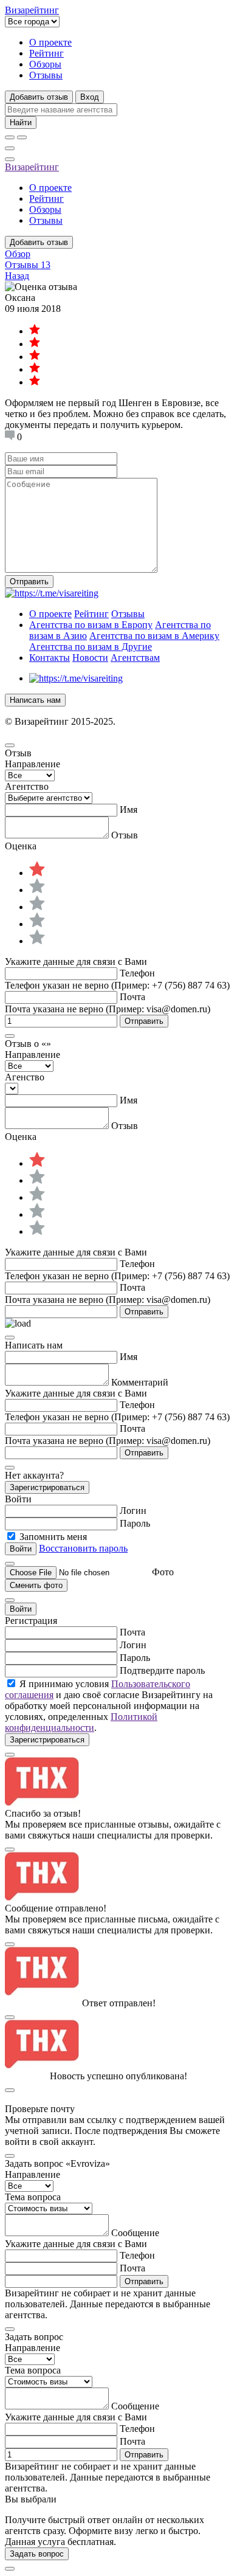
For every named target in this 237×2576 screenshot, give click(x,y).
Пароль (135, 1523)
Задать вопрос (37, 2554)
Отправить (29, 582)
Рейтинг (46, 53)
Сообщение (135, 2233)
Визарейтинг (32, 167)
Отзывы (46, 75)
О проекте (50, 42)
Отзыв (125, 835)
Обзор (18, 254)
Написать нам (35, 700)
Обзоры (45, 64)
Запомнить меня (53, 1537)
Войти (21, 1609)
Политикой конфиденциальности (81, 1722)
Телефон (137, 973)
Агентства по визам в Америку (154, 636)
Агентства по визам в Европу (91, 625)
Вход (90, 97)
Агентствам (135, 658)
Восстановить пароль (83, 1548)
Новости (90, 658)
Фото (163, 1572)
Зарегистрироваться (47, 1487)
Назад (17, 276)
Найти (21, 123)
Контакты (50, 658)
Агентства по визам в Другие (91, 647)
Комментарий (140, 1382)
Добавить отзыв (39, 97)
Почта (132, 997)
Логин (133, 1511)
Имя (129, 810)
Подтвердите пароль (162, 1670)
